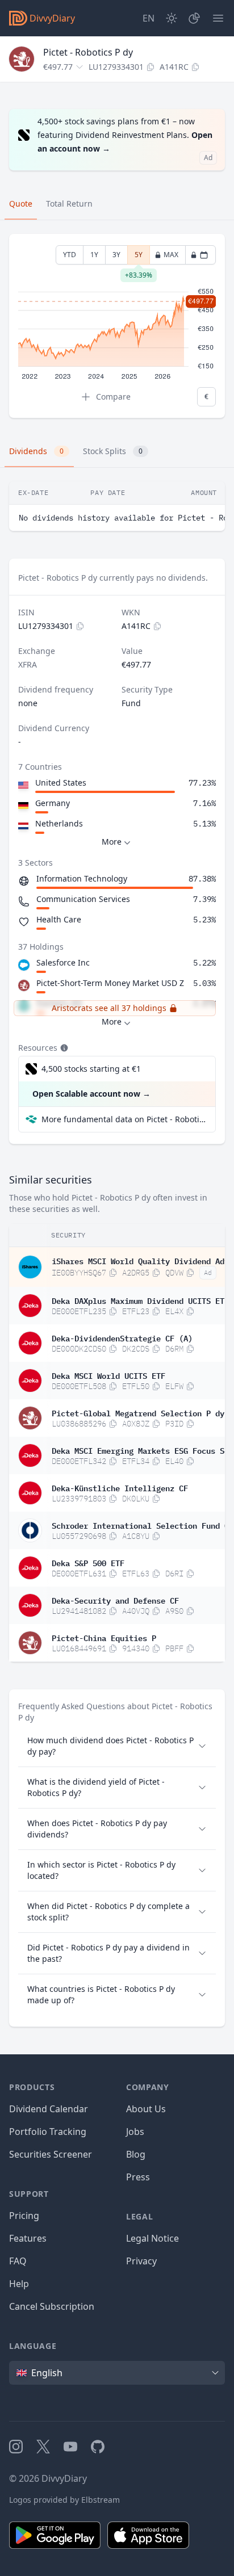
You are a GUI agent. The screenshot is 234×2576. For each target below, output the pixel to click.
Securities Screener (51, 2154)
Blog (136, 2154)
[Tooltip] (63, 1048)
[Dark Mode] (172, 18)
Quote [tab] (21, 204)
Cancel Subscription (52, 2306)
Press (138, 2177)
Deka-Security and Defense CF (115, 1600)
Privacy (141, 2261)
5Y (139, 257)
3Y (116, 255)
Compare (113, 397)
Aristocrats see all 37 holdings (109, 1008)
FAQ (18, 2261)
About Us (146, 2109)
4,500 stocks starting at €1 (91, 1069)
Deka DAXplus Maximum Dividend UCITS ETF (140, 1300)
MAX (171, 255)
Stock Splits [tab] (113, 451)
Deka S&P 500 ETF (88, 1562)
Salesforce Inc (63, 962)
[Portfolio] (194, 18)
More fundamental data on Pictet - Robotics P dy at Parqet (124, 1119)
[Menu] (218, 18)
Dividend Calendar (49, 2109)
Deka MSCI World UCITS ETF (108, 1375)
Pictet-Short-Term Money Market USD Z (110, 983)
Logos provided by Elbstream (64, 2500)
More (112, 842)
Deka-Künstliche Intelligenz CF (120, 1487)
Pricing (24, 2216)
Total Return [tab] (69, 204)
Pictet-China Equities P (104, 1637)
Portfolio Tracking (48, 2132)
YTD (70, 255)
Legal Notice (152, 2238)
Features (28, 2238)
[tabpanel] (117, 326)
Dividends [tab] (36, 451)
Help (19, 2284)
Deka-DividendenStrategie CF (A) (122, 1337)
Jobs (135, 2132)
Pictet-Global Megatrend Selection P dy (138, 1412)
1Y (94, 255)
